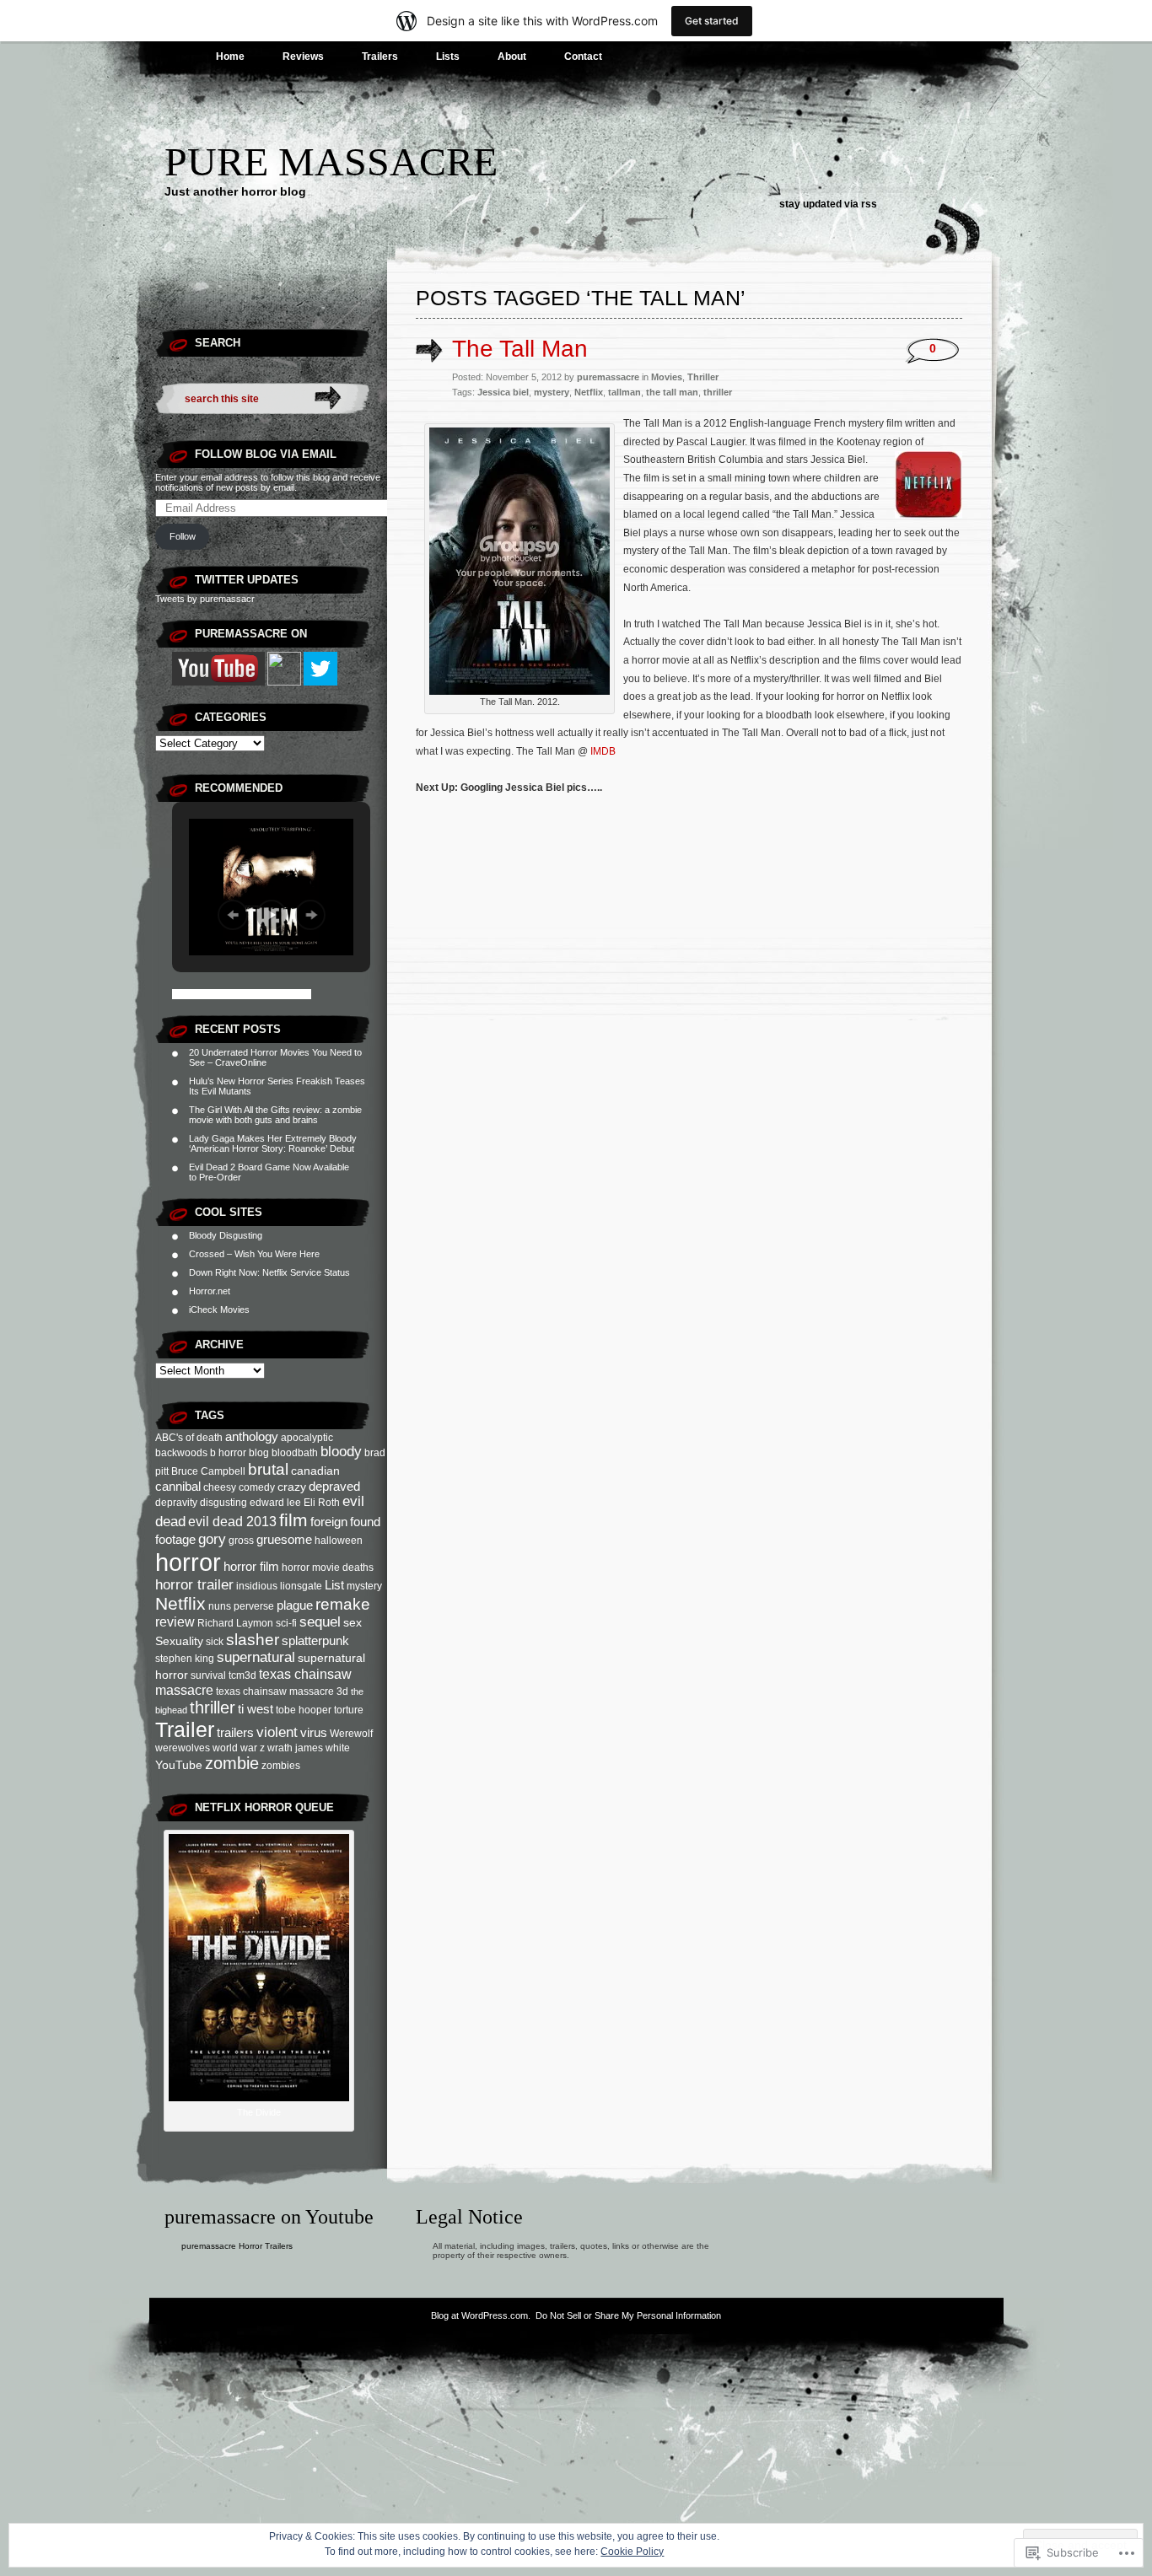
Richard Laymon (235, 1623)
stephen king (185, 1659)
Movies (667, 377)
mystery (364, 1586)
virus (314, 1732)
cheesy (220, 1487)
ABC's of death (189, 1438)
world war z (239, 1748)
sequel (320, 1622)
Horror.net (210, 1291)
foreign (329, 1522)
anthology (252, 1436)
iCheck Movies (219, 1310)
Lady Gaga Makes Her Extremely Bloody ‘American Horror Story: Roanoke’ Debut (273, 1143)
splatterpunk (315, 1640)
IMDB (603, 751)
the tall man (672, 392)
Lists (448, 56)
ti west (256, 1709)
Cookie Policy (632, 2552)
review (175, 1621)
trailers (235, 1732)
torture (349, 1710)
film (293, 1520)
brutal (268, 1469)
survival (208, 1675)
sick (215, 1642)
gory (212, 1539)
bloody (341, 1452)
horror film (251, 1566)
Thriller (703, 377)
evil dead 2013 (232, 1521)
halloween (339, 1541)
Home (230, 56)
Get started (712, 21)
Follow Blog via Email (266, 454)
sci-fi (286, 1623)
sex (353, 1622)
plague (295, 1605)
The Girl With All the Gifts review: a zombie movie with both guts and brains (275, 1115)
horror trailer (194, 1585)
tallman (624, 392)
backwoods (181, 1453)
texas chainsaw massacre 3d (282, 1691)
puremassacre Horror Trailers (237, 2246)
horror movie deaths (328, 1568)
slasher (253, 1640)
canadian (315, 1471)
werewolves (183, 1748)
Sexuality (179, 1641)
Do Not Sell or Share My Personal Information (628, 2315)
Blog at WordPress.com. (481, 2315)
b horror (228, 1453)
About (512, 56)
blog (259, 1453)
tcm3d (242, 1675)
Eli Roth (322, 1503)
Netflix (180, 1603)
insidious (257, 1586)
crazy (292, 1487)
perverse (254, 1606)
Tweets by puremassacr (205, 599)
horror (188, 1562)
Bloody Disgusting (226, 1235)
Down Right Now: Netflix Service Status (269, 1272)
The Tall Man (520, 349)
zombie (232, 1763)
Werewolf (351, 1734)
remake (343, 1604)
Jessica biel (503, 392)
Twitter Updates (247, 580)
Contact (583, 56)
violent (277, 1732)
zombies (281, 1766)
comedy (257, 1487)
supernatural (256, 1657)
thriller (213, 1707)
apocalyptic (307, 1438)
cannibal (178, 1486)
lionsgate (301, 1586)
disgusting (223, 1503)
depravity (176, 1503)
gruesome (284, 1539)
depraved (334, 1486)
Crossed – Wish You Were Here (254, 1254)
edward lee (275, 1503)
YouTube (179, 1765)
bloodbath (295, 1453)
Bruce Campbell (208, 1471)
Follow (183, 536)
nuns (220, 1606)
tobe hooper (304, 1710)
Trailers (380, 56)
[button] (233, 915)
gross (241, 1541)
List (334, 1585)
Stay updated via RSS (828, 204)
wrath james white (309, 1748)
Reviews (303, 56)
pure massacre (331, 161)
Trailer (185, 1729)
